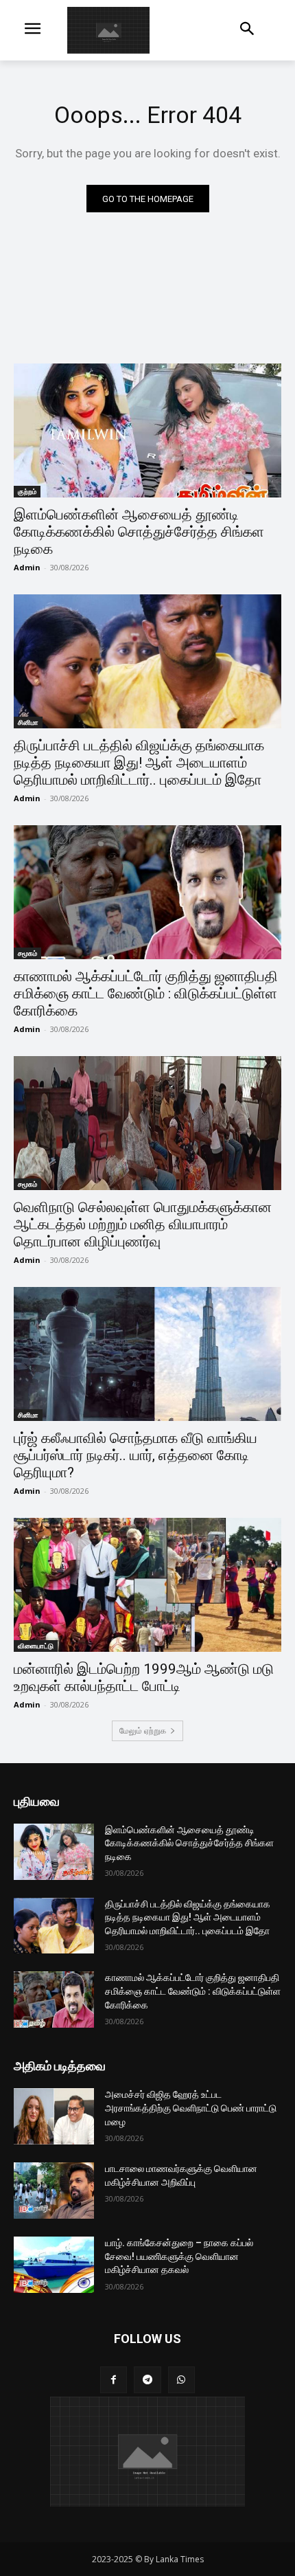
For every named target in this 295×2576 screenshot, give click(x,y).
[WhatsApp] (181, 2380)
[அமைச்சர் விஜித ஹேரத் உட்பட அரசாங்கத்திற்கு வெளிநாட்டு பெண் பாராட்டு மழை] (54, 2116)
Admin (27, 567)
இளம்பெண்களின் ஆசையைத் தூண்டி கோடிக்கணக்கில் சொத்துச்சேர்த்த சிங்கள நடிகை (139, 532)
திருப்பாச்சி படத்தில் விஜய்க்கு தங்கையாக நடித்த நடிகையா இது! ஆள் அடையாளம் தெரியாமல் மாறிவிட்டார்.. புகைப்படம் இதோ (139, 763)
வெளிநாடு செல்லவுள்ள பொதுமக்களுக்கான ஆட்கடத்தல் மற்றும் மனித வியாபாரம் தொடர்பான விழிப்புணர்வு (143, 1224)
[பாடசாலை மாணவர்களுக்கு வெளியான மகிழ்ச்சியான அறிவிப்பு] (54, 2191)
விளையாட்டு (36, 1646)
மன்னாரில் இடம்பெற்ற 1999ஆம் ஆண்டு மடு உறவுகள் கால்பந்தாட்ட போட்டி (144, 1678)
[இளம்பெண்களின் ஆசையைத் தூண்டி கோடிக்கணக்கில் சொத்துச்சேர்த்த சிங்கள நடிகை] (147, 430)
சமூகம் (27, 953)
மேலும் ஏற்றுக (143, 1731)
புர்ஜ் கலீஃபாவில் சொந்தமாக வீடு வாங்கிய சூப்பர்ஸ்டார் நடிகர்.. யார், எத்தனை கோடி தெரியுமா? (135, 1455)
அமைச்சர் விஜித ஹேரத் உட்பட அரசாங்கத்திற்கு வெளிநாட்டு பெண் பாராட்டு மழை (191, 2108)
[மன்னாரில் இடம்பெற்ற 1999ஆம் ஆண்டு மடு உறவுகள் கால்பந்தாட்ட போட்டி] (147, 1585)
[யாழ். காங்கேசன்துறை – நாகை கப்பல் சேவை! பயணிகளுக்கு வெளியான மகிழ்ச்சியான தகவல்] (54, 2265)
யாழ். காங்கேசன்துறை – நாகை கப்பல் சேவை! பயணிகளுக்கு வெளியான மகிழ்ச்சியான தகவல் (179, 2256)
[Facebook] (114, 2380)
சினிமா (28, 722)
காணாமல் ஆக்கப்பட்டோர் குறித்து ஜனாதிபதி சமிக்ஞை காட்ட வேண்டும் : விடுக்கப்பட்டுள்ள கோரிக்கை (146, 994)
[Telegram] (147, 2380)
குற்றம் (27, 491)
